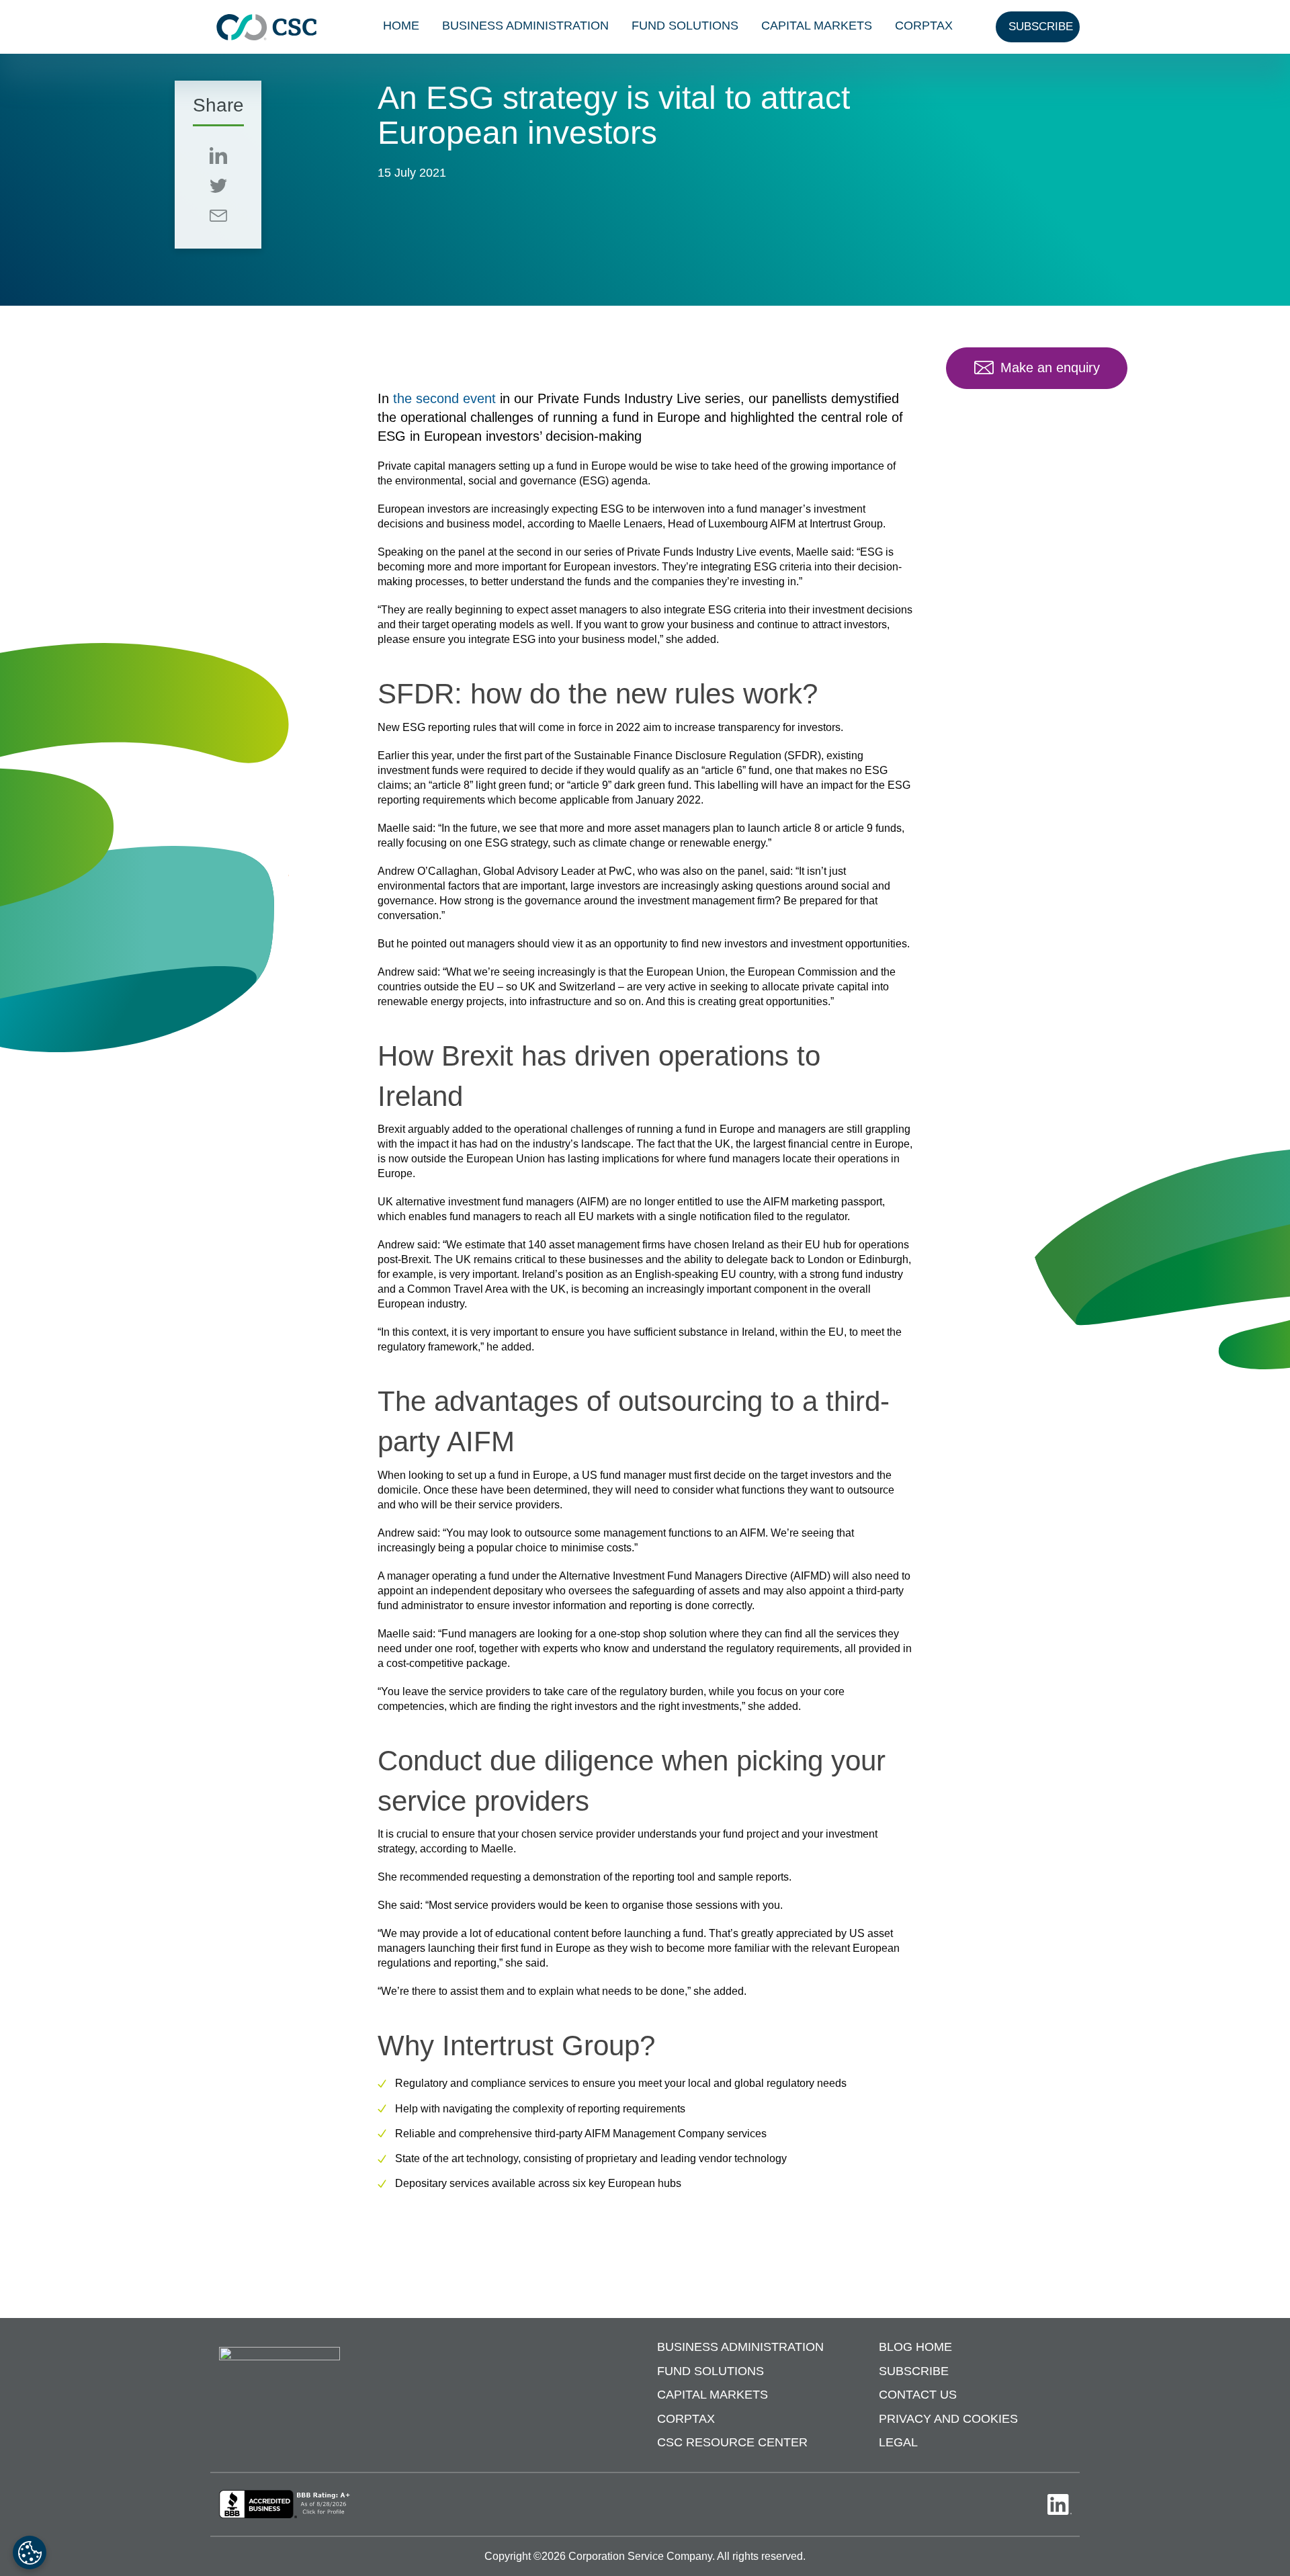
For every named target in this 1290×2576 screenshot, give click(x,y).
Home (401, 26)
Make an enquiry (1050, 368)
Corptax (924, 26)
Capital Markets (817, 26)
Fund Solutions (685, 26)
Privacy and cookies (948, 2419)
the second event (444, 398)
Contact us (918, 2395)
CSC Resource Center (732, 2442)
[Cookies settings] (30, 2552)
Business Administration (525, 26)
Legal (898, 2442)
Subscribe (914, 2371)
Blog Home (915, 2347)
